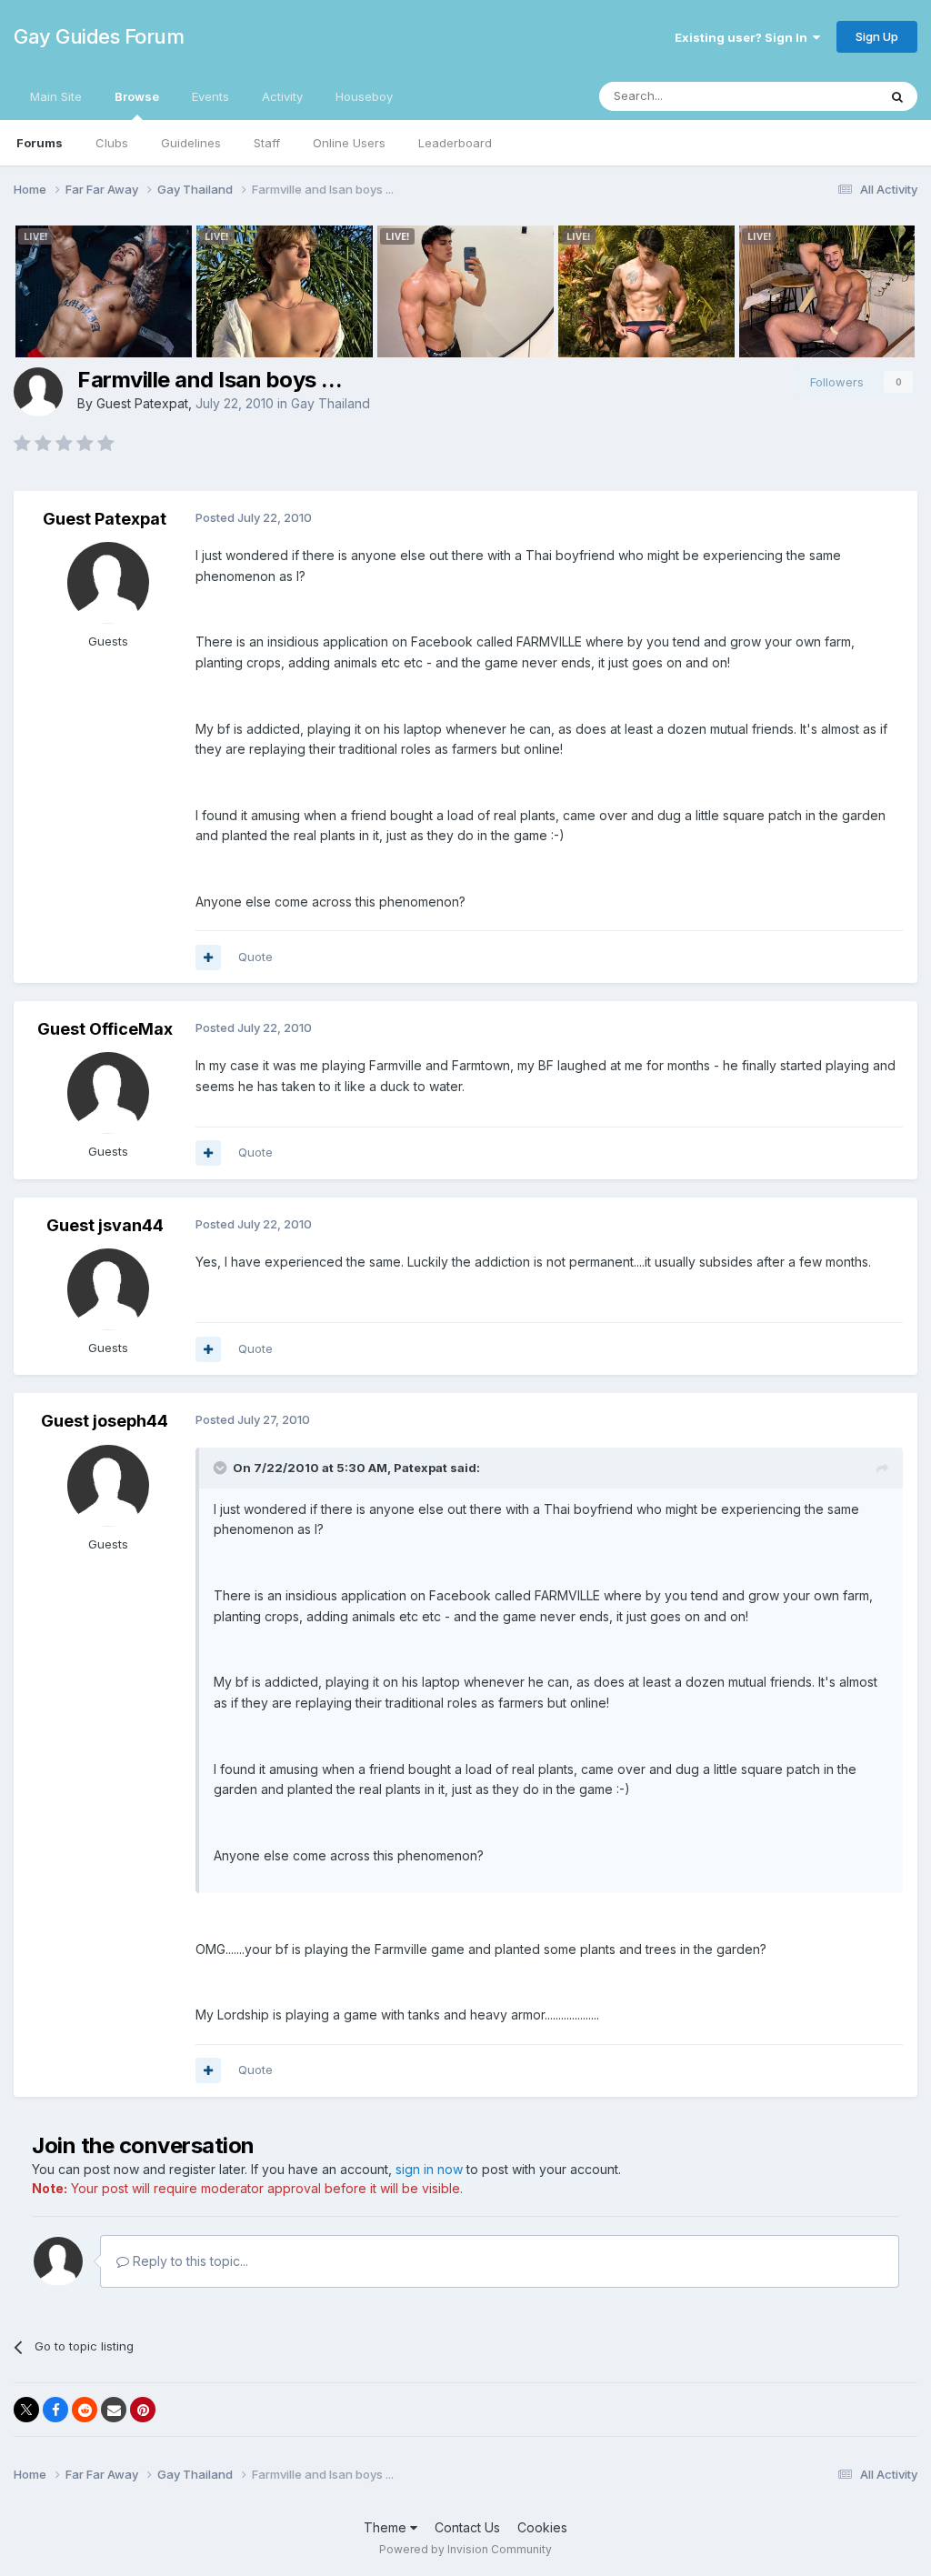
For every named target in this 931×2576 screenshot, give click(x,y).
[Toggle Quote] (222, 1468)
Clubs (112, 143)
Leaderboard (455, 143)
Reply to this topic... (189, 2261)
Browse (137, 96)
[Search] (897, 96)
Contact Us (467, 2527)
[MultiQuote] (208, 957)
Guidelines (191, 143)
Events (210, 96)
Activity (282, 96)
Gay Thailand (330, 403)
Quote (255, 957)
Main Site (56, 96)
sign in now (429, 2169)
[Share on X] (26, 2410)
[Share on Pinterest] (143, 2410)
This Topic (824, 96)
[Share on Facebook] (55, 2410)
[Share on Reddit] (85, 2410)
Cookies (542, 2527)
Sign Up (877, 36)
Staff (267, 143)
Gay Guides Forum (99, 36)
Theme (387, 2527)
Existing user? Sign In (744, 37)
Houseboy (364, 96)
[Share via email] (114, 2410)
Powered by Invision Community (465, 2549)
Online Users (349, 143)
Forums (40, 143)
